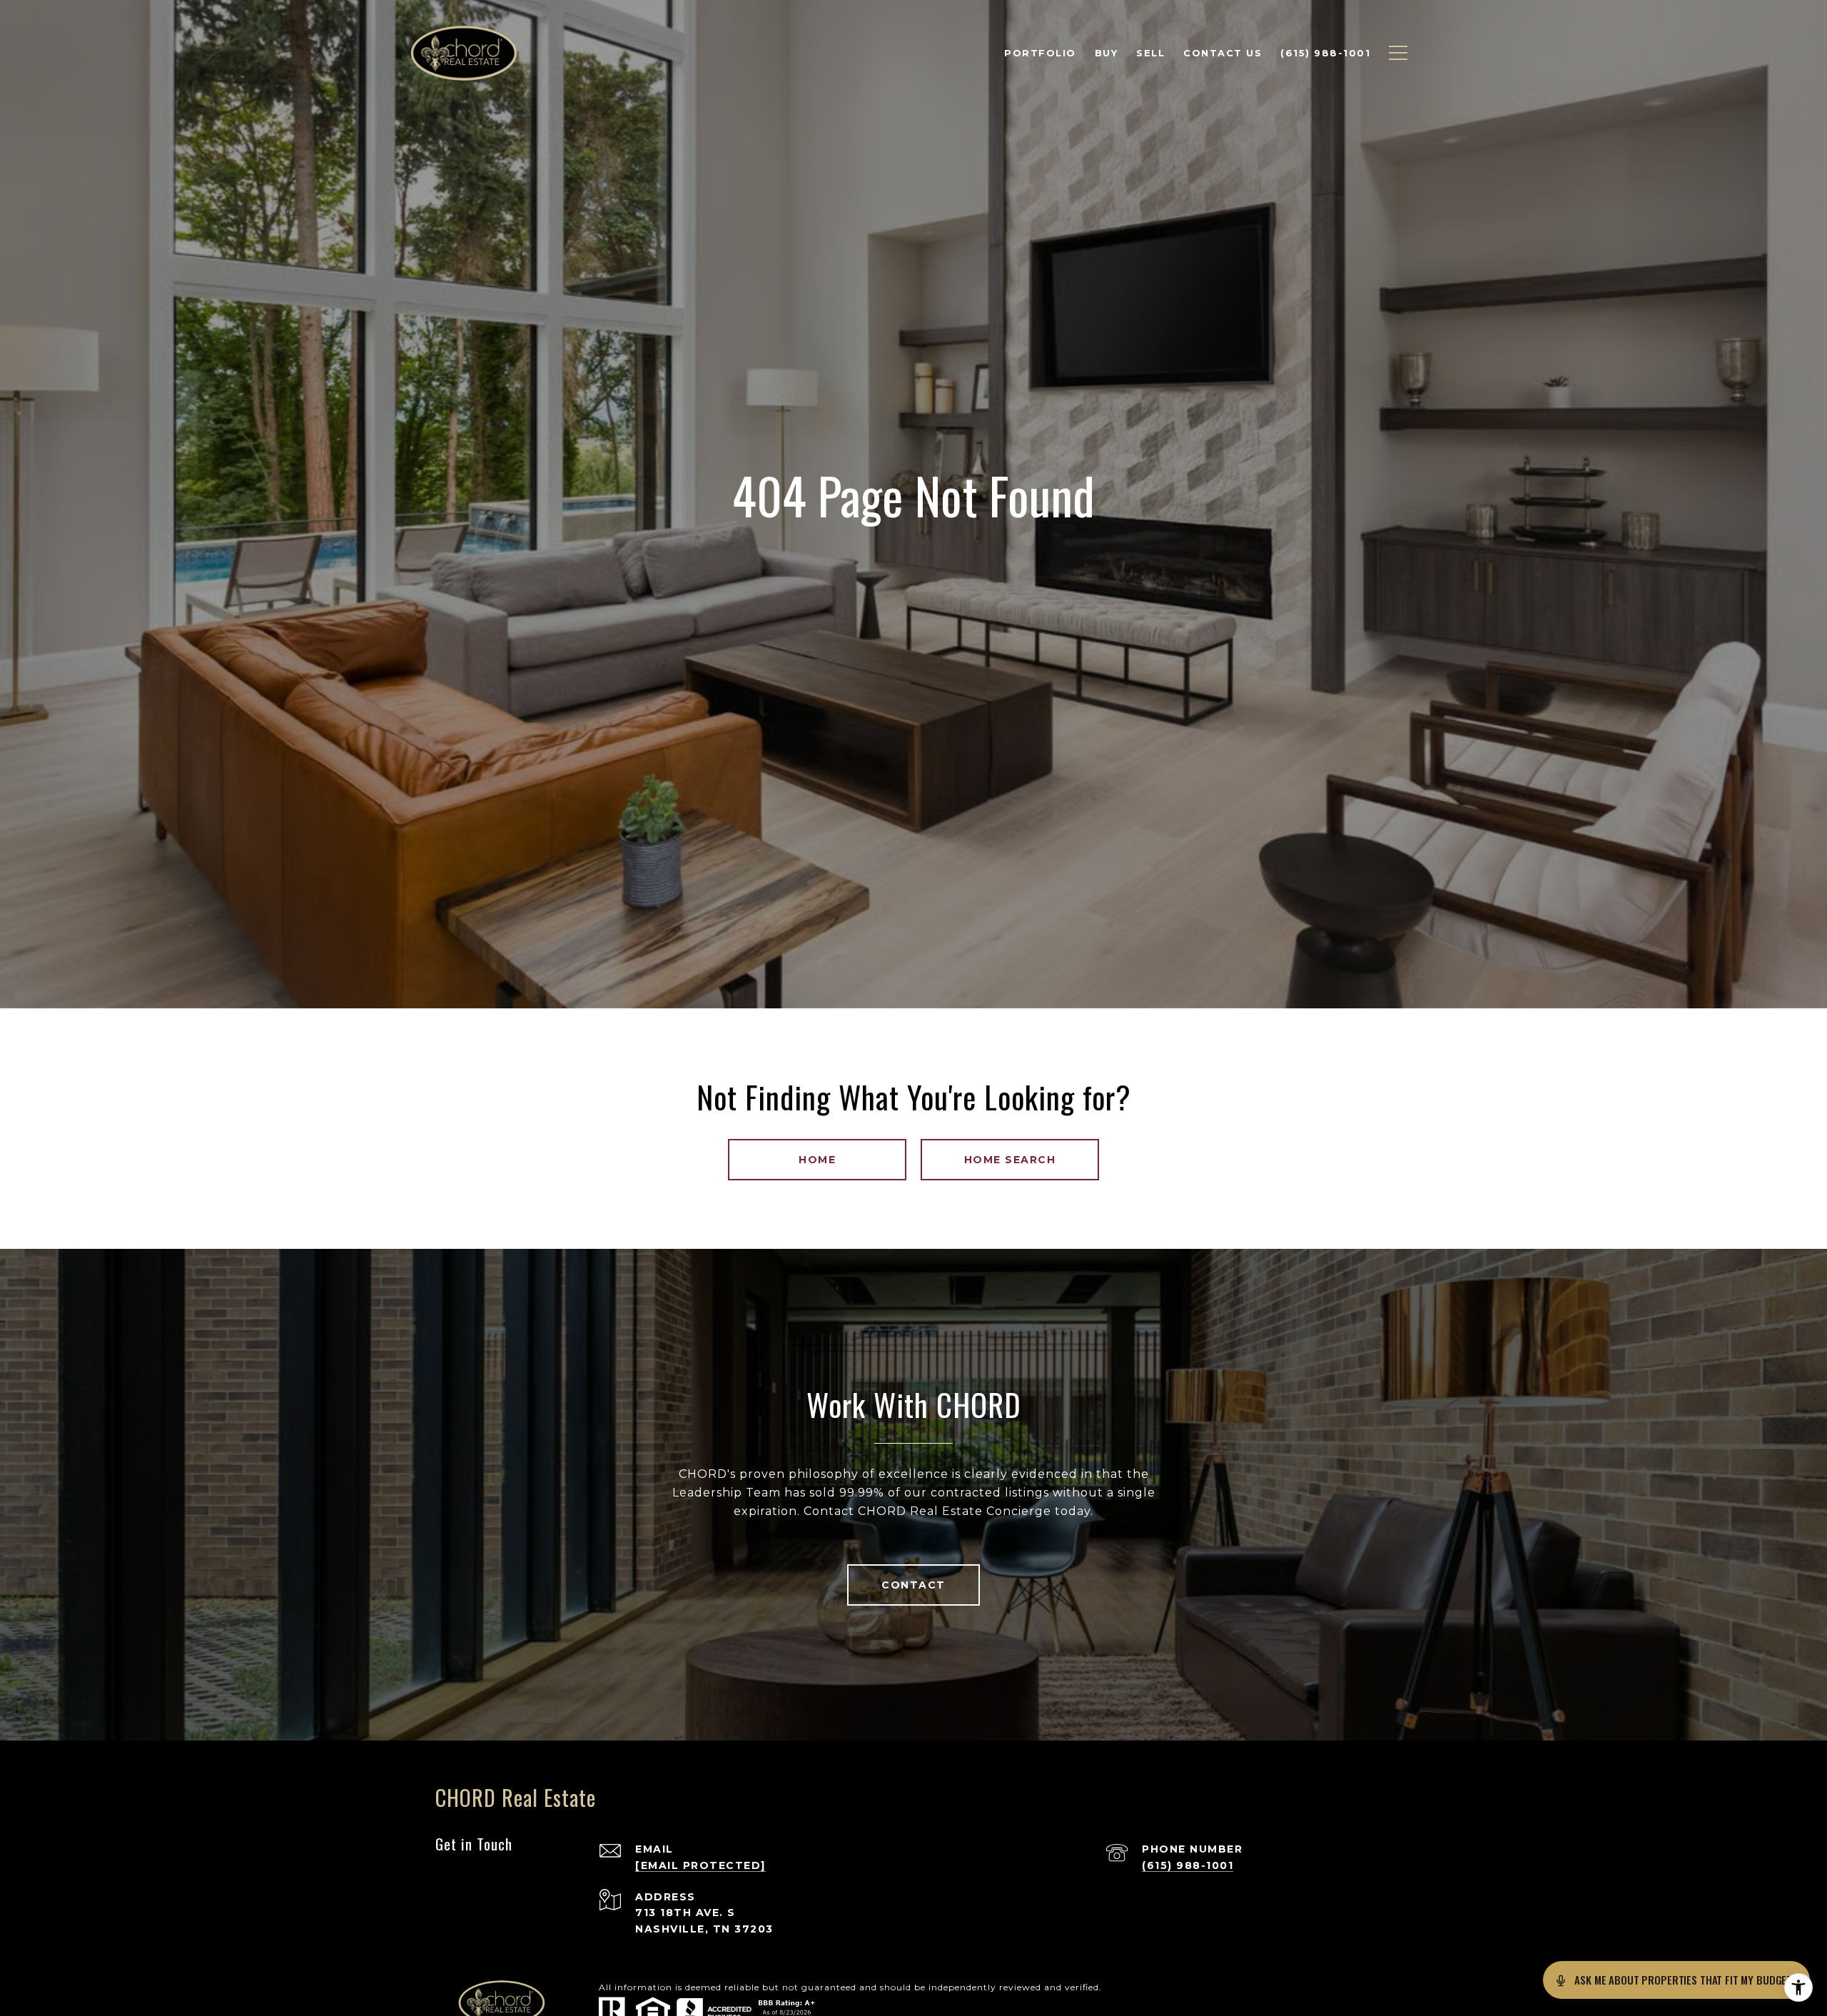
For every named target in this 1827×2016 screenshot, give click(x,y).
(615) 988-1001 (1188, 1865)
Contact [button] (913, 1585)
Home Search (1010, 1160)
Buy (1107, 53)
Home (817, 1160)
